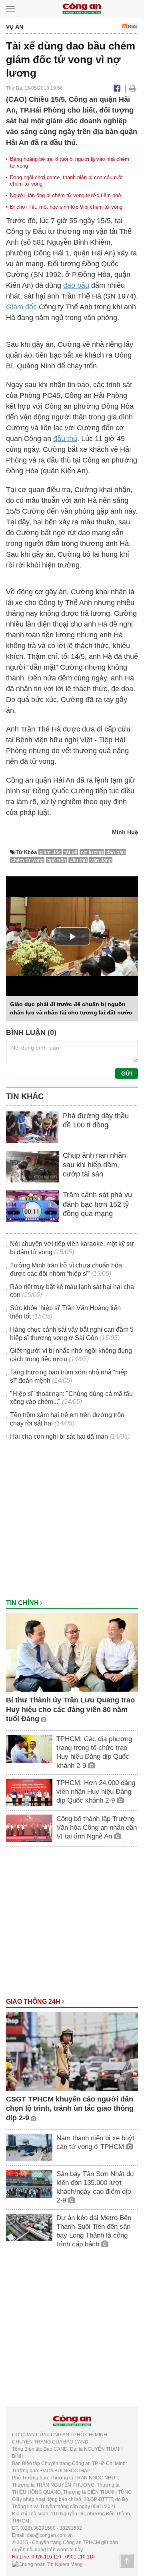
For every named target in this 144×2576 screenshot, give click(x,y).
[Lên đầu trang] (127, 2561)
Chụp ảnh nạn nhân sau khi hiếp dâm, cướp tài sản (94, 1165)
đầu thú (65, 439)
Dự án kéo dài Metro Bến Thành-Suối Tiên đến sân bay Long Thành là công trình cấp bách (94, 2231)
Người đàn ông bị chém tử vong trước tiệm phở (66, 195)
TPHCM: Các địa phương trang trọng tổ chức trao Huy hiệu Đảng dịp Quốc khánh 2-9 (94, 1752)
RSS (132, 26)
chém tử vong (27, 860)
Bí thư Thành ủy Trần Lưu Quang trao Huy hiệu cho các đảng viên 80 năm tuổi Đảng (70, 1709)
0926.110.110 (46, 2557)
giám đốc (50, 852)
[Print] (133, 88)
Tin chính (23, 1603)
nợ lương (92, 852)
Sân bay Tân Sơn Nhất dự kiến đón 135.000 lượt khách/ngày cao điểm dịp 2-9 (95, 2187)
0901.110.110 (80, 2557)
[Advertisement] (72, 1524)
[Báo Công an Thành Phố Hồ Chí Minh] (82, 8)
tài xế (71, 852)
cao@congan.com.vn (50, 2535)
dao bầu (76, 285)
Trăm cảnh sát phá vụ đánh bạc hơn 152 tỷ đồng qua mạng (97, 1204)
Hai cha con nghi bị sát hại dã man (59, 1436)
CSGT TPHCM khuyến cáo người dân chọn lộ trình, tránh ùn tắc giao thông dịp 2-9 (70, 2108)
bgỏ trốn (57, 860)
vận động (101, 860)
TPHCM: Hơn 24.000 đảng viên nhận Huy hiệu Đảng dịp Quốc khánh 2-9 (96, 1792)
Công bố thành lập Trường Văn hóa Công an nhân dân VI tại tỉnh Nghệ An (97, 1828)
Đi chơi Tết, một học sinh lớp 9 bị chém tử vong (66, 207)
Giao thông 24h (34, 2002)
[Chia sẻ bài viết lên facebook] (117, 88)
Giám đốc (21, 307)
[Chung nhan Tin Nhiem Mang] (47, 2564)
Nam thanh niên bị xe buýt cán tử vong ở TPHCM (95, 2142)
